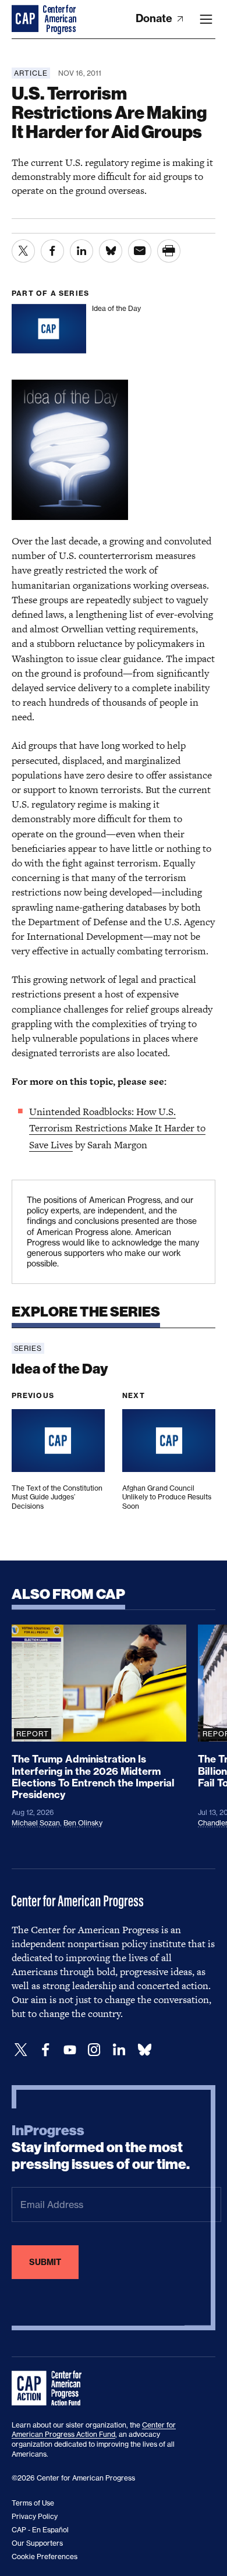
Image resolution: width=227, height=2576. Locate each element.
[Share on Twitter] (23, 251)
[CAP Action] (50, 2389)
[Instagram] (94, 2050)
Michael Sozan (36, 1823)
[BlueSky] (144, 2050)
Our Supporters (37, 2543)
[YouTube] (70, 2050)
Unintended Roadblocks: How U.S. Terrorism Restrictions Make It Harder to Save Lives (117, 1128)
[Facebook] (45, 2050)
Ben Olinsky (83, 1823)
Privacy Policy (35, 2516)
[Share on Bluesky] (111, 251)
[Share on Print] (169, 251)
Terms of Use (33, 2503)
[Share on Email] (140, 251)
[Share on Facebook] (52, 251)
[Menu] (206, 19)
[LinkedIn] (119, 2050)
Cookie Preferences (45, 2556)
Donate (155, 18)
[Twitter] (21, 2050)
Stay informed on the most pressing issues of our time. (101, 2147)
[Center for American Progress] (26, 19)
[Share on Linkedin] (81, 251)
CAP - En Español (40, 2530)
